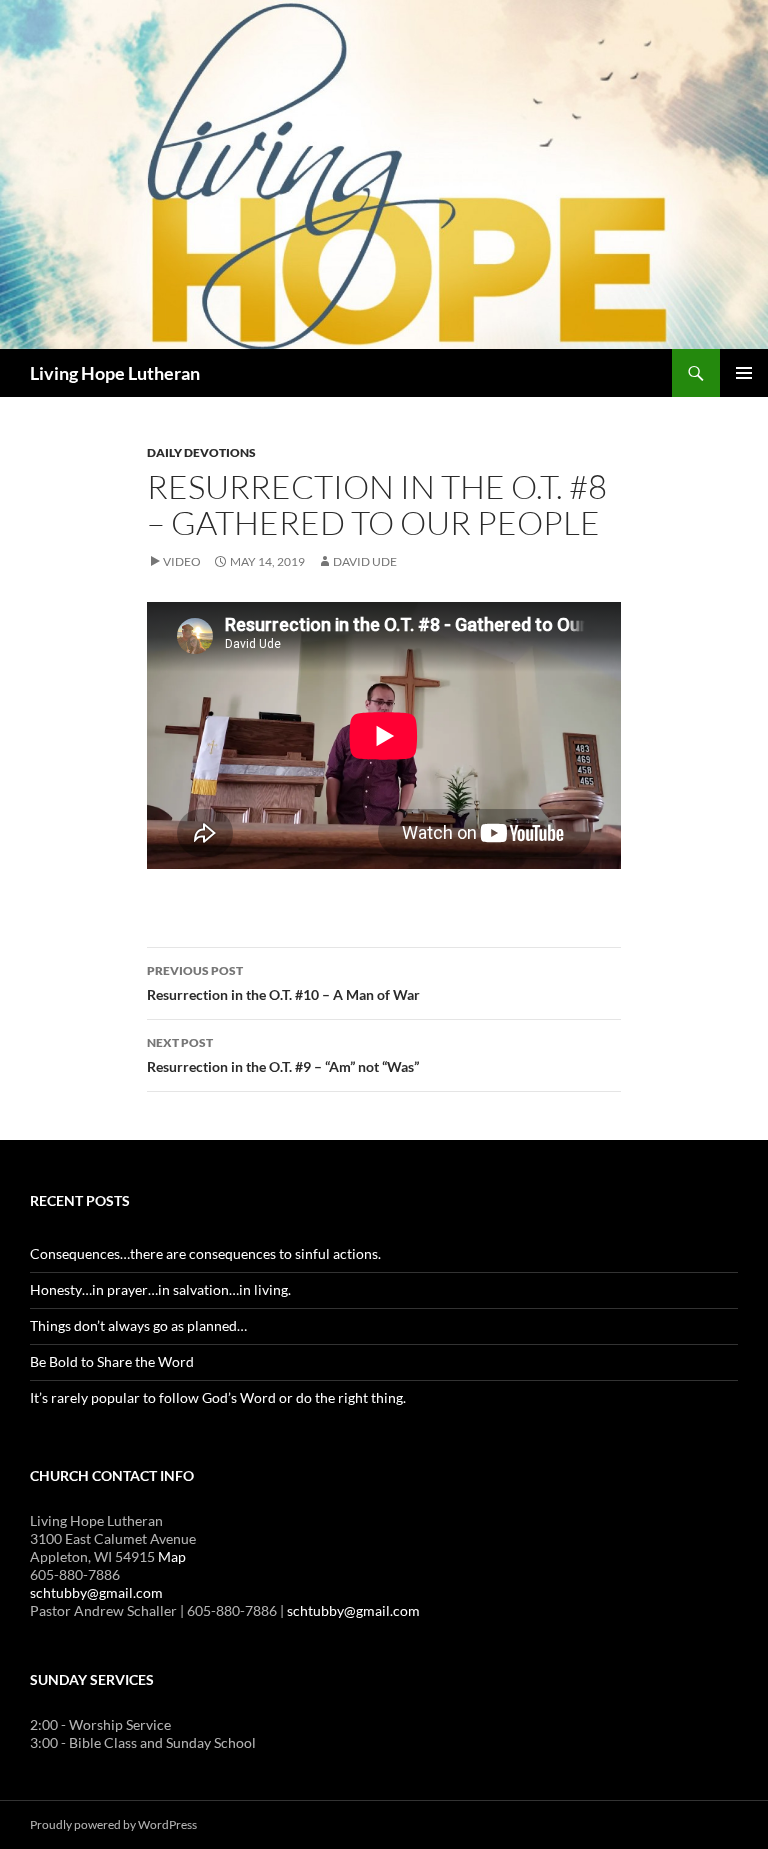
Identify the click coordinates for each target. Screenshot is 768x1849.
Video (182, 561)
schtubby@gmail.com (96, 1592)
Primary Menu (744, 373)
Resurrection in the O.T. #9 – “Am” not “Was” (283, 1055)
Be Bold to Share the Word (112, 1361)
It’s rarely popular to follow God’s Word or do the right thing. (218, 1397)
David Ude (365, 561)
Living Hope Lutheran (115, 373)
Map (172, 1556)
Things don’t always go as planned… (138, 1325)
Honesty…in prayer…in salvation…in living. (160, 1289)
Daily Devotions (201, 452)
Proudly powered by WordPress (113, 1824)
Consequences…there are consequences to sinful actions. (205, 1253)
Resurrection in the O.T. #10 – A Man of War (283, 983)
